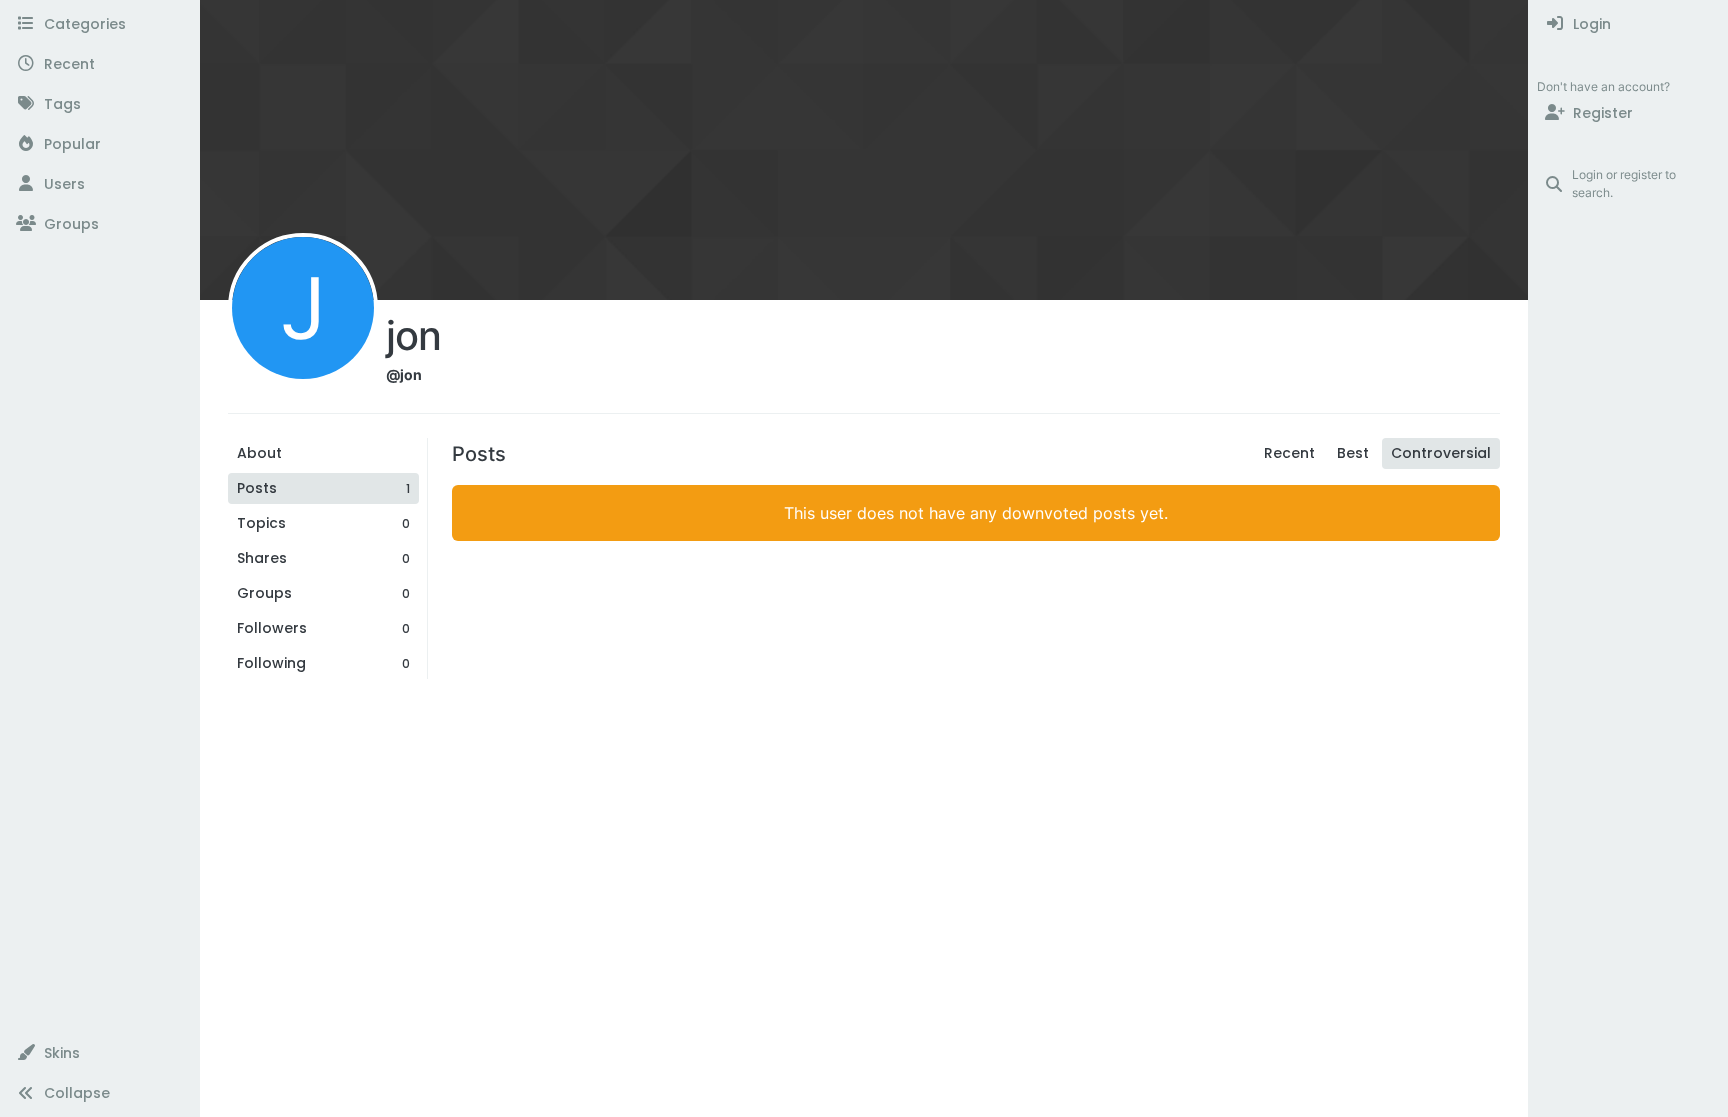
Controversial (1441, 453)
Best (1353, 453)
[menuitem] (1628, 24)
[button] (99, 1053)
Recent (1289, 453)
